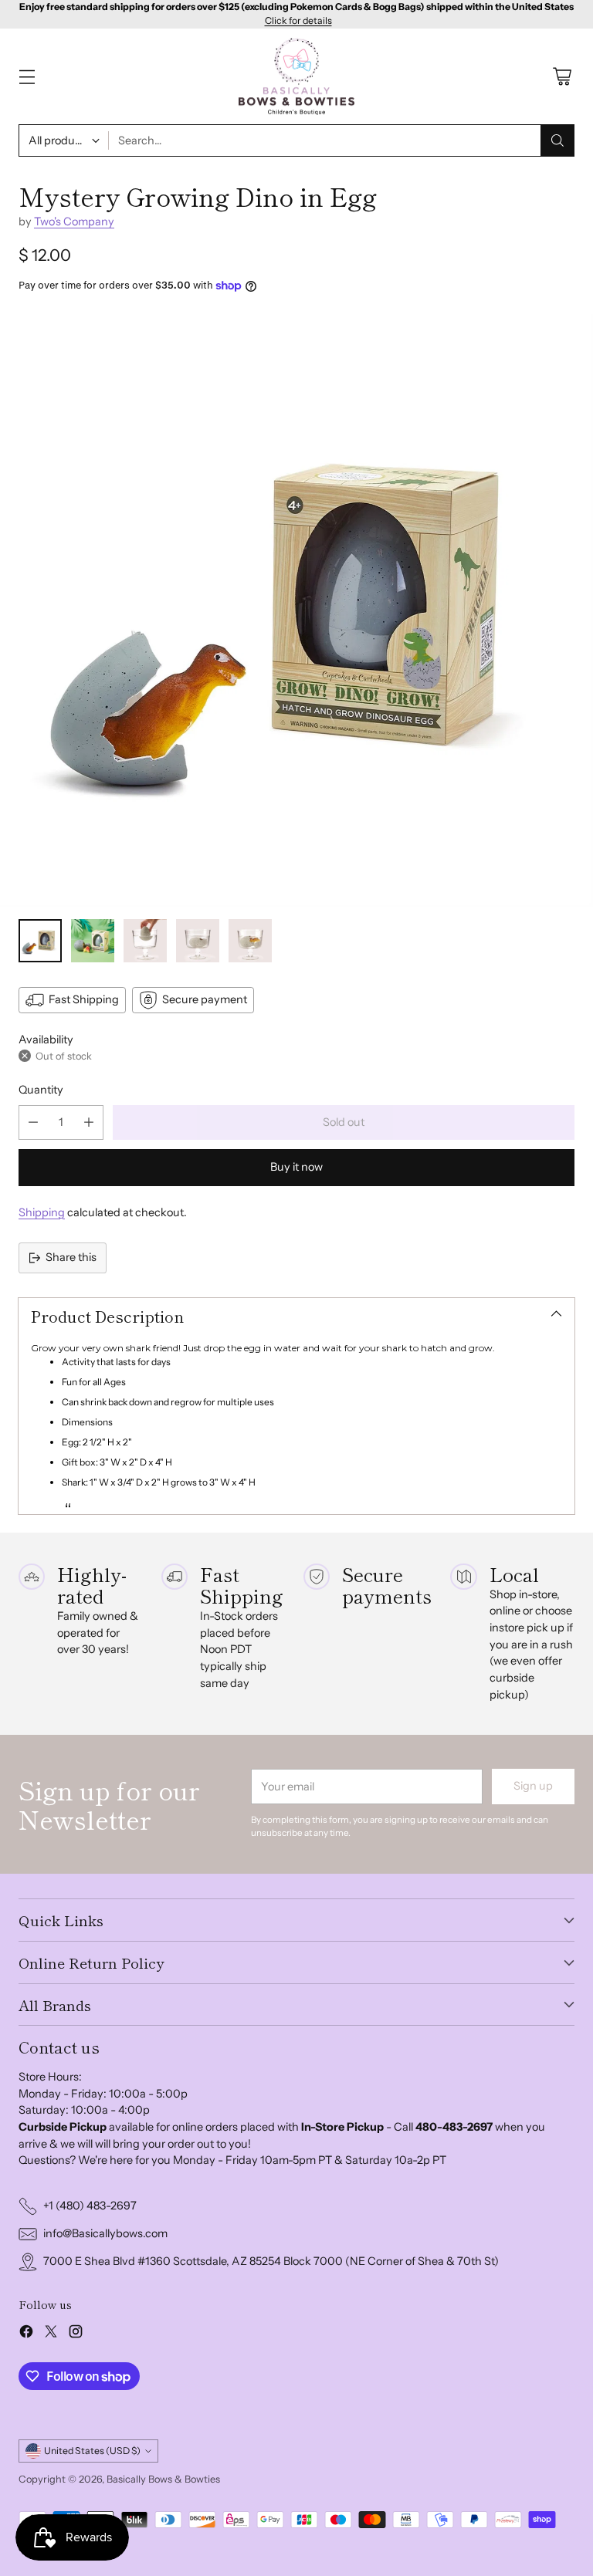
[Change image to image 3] (145, 941)
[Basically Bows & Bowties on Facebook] (26, 2334)
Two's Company (74, 221)
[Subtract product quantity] (33, 1122)
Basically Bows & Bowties (163, 2479)
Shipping (42, 1212)
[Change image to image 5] (250, 941)
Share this (71, 1257)
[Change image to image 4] (198, 941)
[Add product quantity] (89, 1122)
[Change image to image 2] (93, 941)
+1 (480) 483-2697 (90, 2206)
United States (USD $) (92, 2451)
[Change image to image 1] (40, 941)
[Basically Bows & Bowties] (296, 77)
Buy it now (296, 1167)
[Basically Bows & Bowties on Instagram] (76, 2334)
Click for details (298, 21)
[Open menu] (27, 77)
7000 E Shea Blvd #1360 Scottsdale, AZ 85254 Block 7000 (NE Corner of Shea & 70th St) (271, 2261)
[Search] (557, 140)
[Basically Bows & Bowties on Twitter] (51, 2334)
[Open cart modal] (562, 77)
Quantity (41, 1090)
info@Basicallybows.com (105, 2233)
